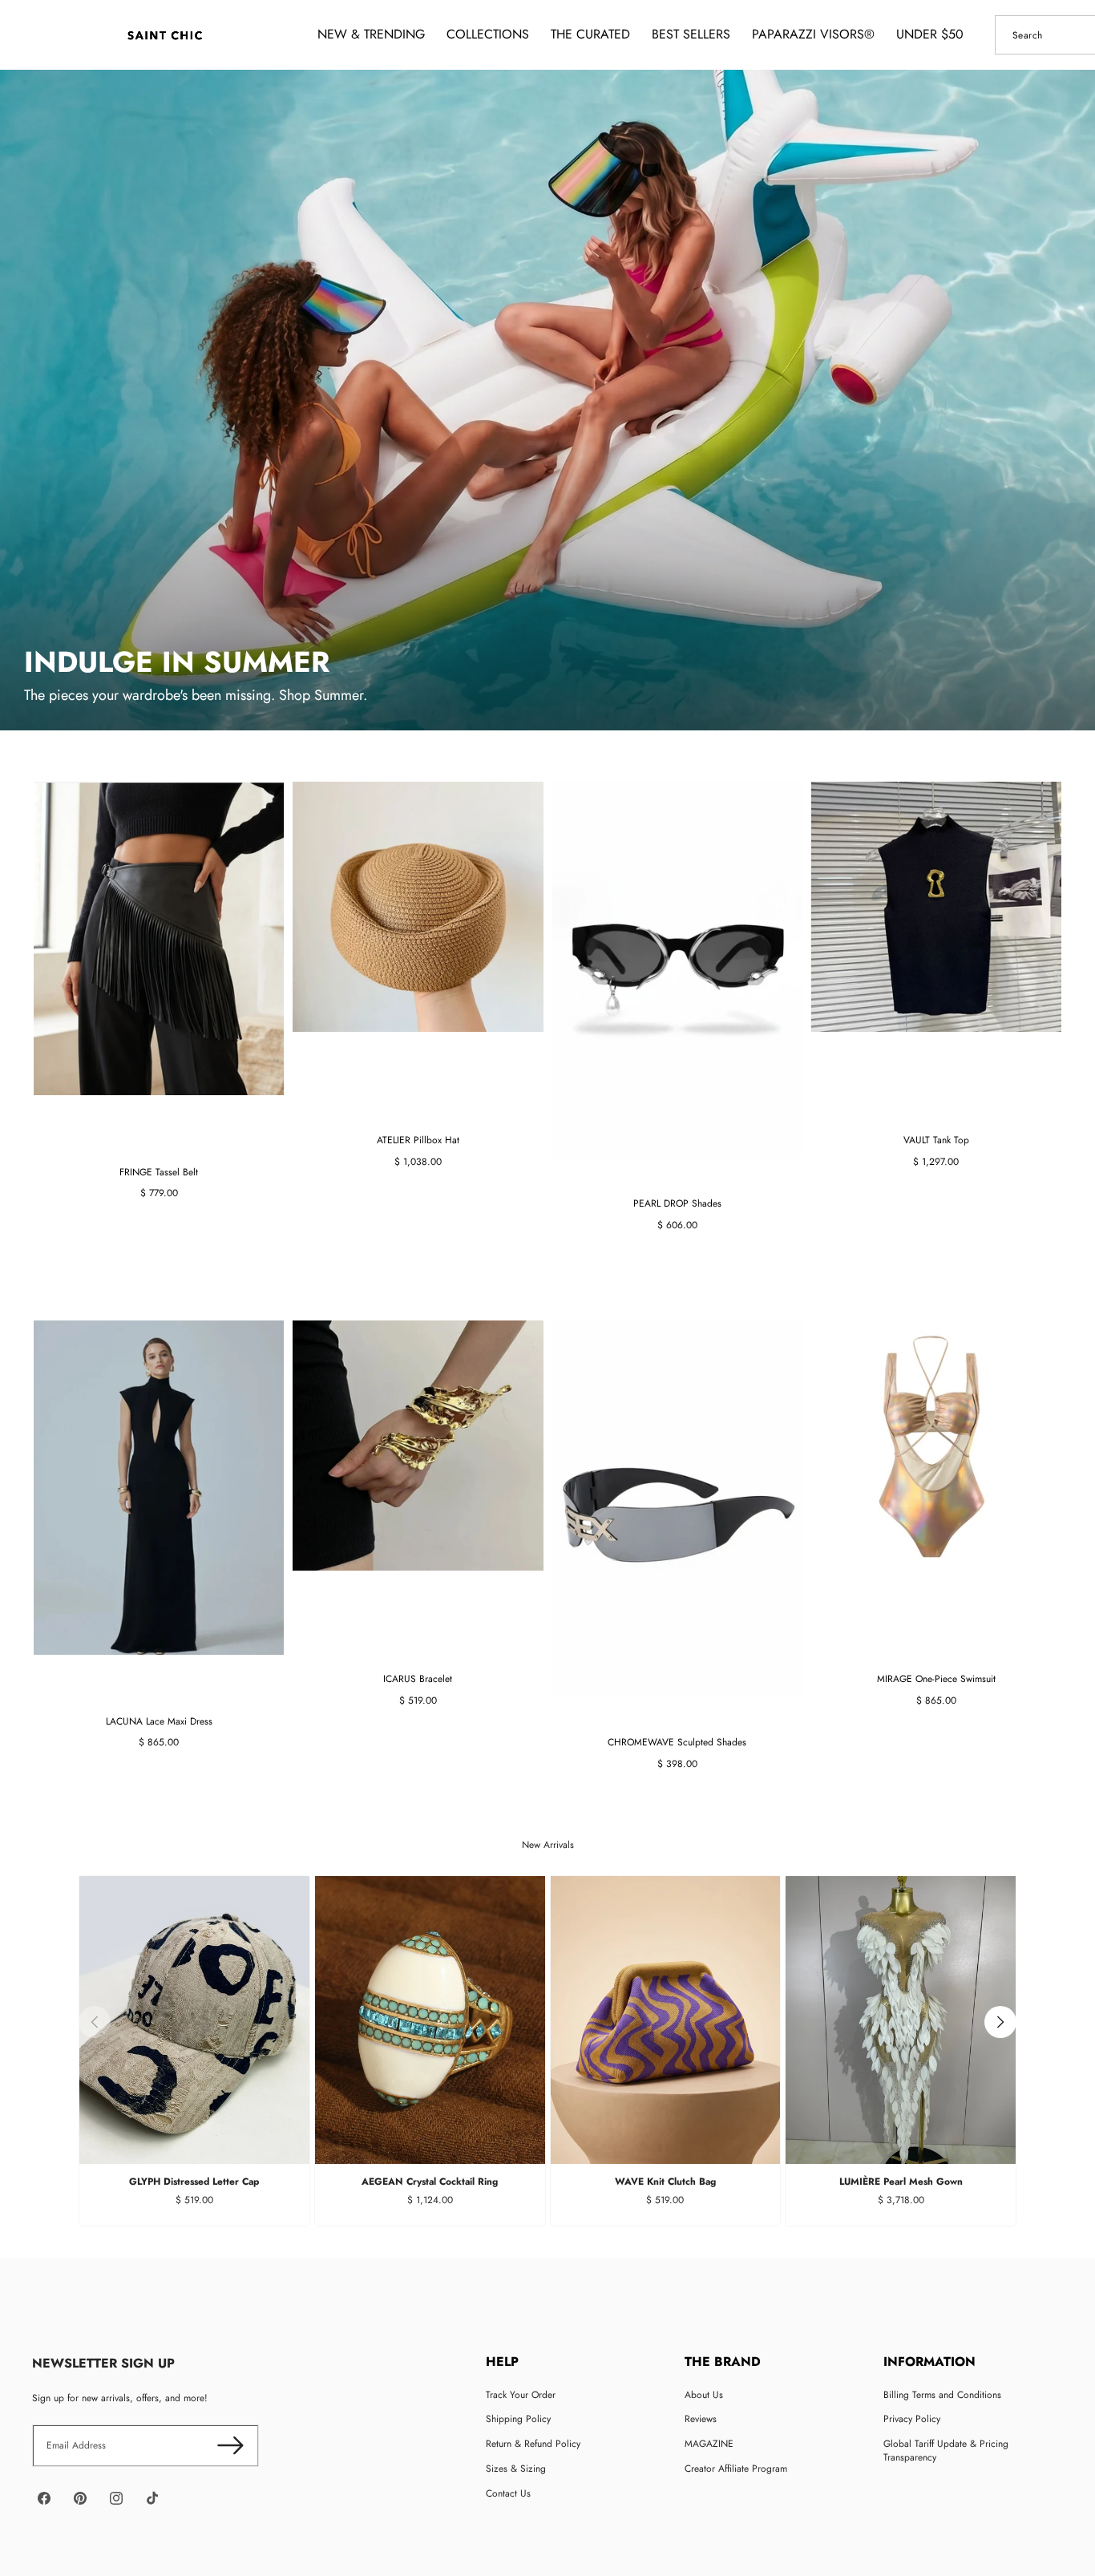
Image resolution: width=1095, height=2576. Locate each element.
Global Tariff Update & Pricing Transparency (946, 2451)
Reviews (701, 2419)
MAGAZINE (709, 2444)
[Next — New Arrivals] (1000, 2022)
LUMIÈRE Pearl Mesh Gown (901, 2182)
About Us (704, 2395)
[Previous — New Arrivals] (95, 2022)
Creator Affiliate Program (736, 2469)
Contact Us (508, 2493)
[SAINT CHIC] (165, 35)
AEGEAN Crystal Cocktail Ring (430, 2182)
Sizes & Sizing (516, 2469)
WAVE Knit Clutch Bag (665, 2182)
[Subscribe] (230, 2446)
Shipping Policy (518, 2419)
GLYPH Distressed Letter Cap (194, 2182)
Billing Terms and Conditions (942, 2395)
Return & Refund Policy (533, 2444)
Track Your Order (521, 2395)
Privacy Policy (912, 2419)
